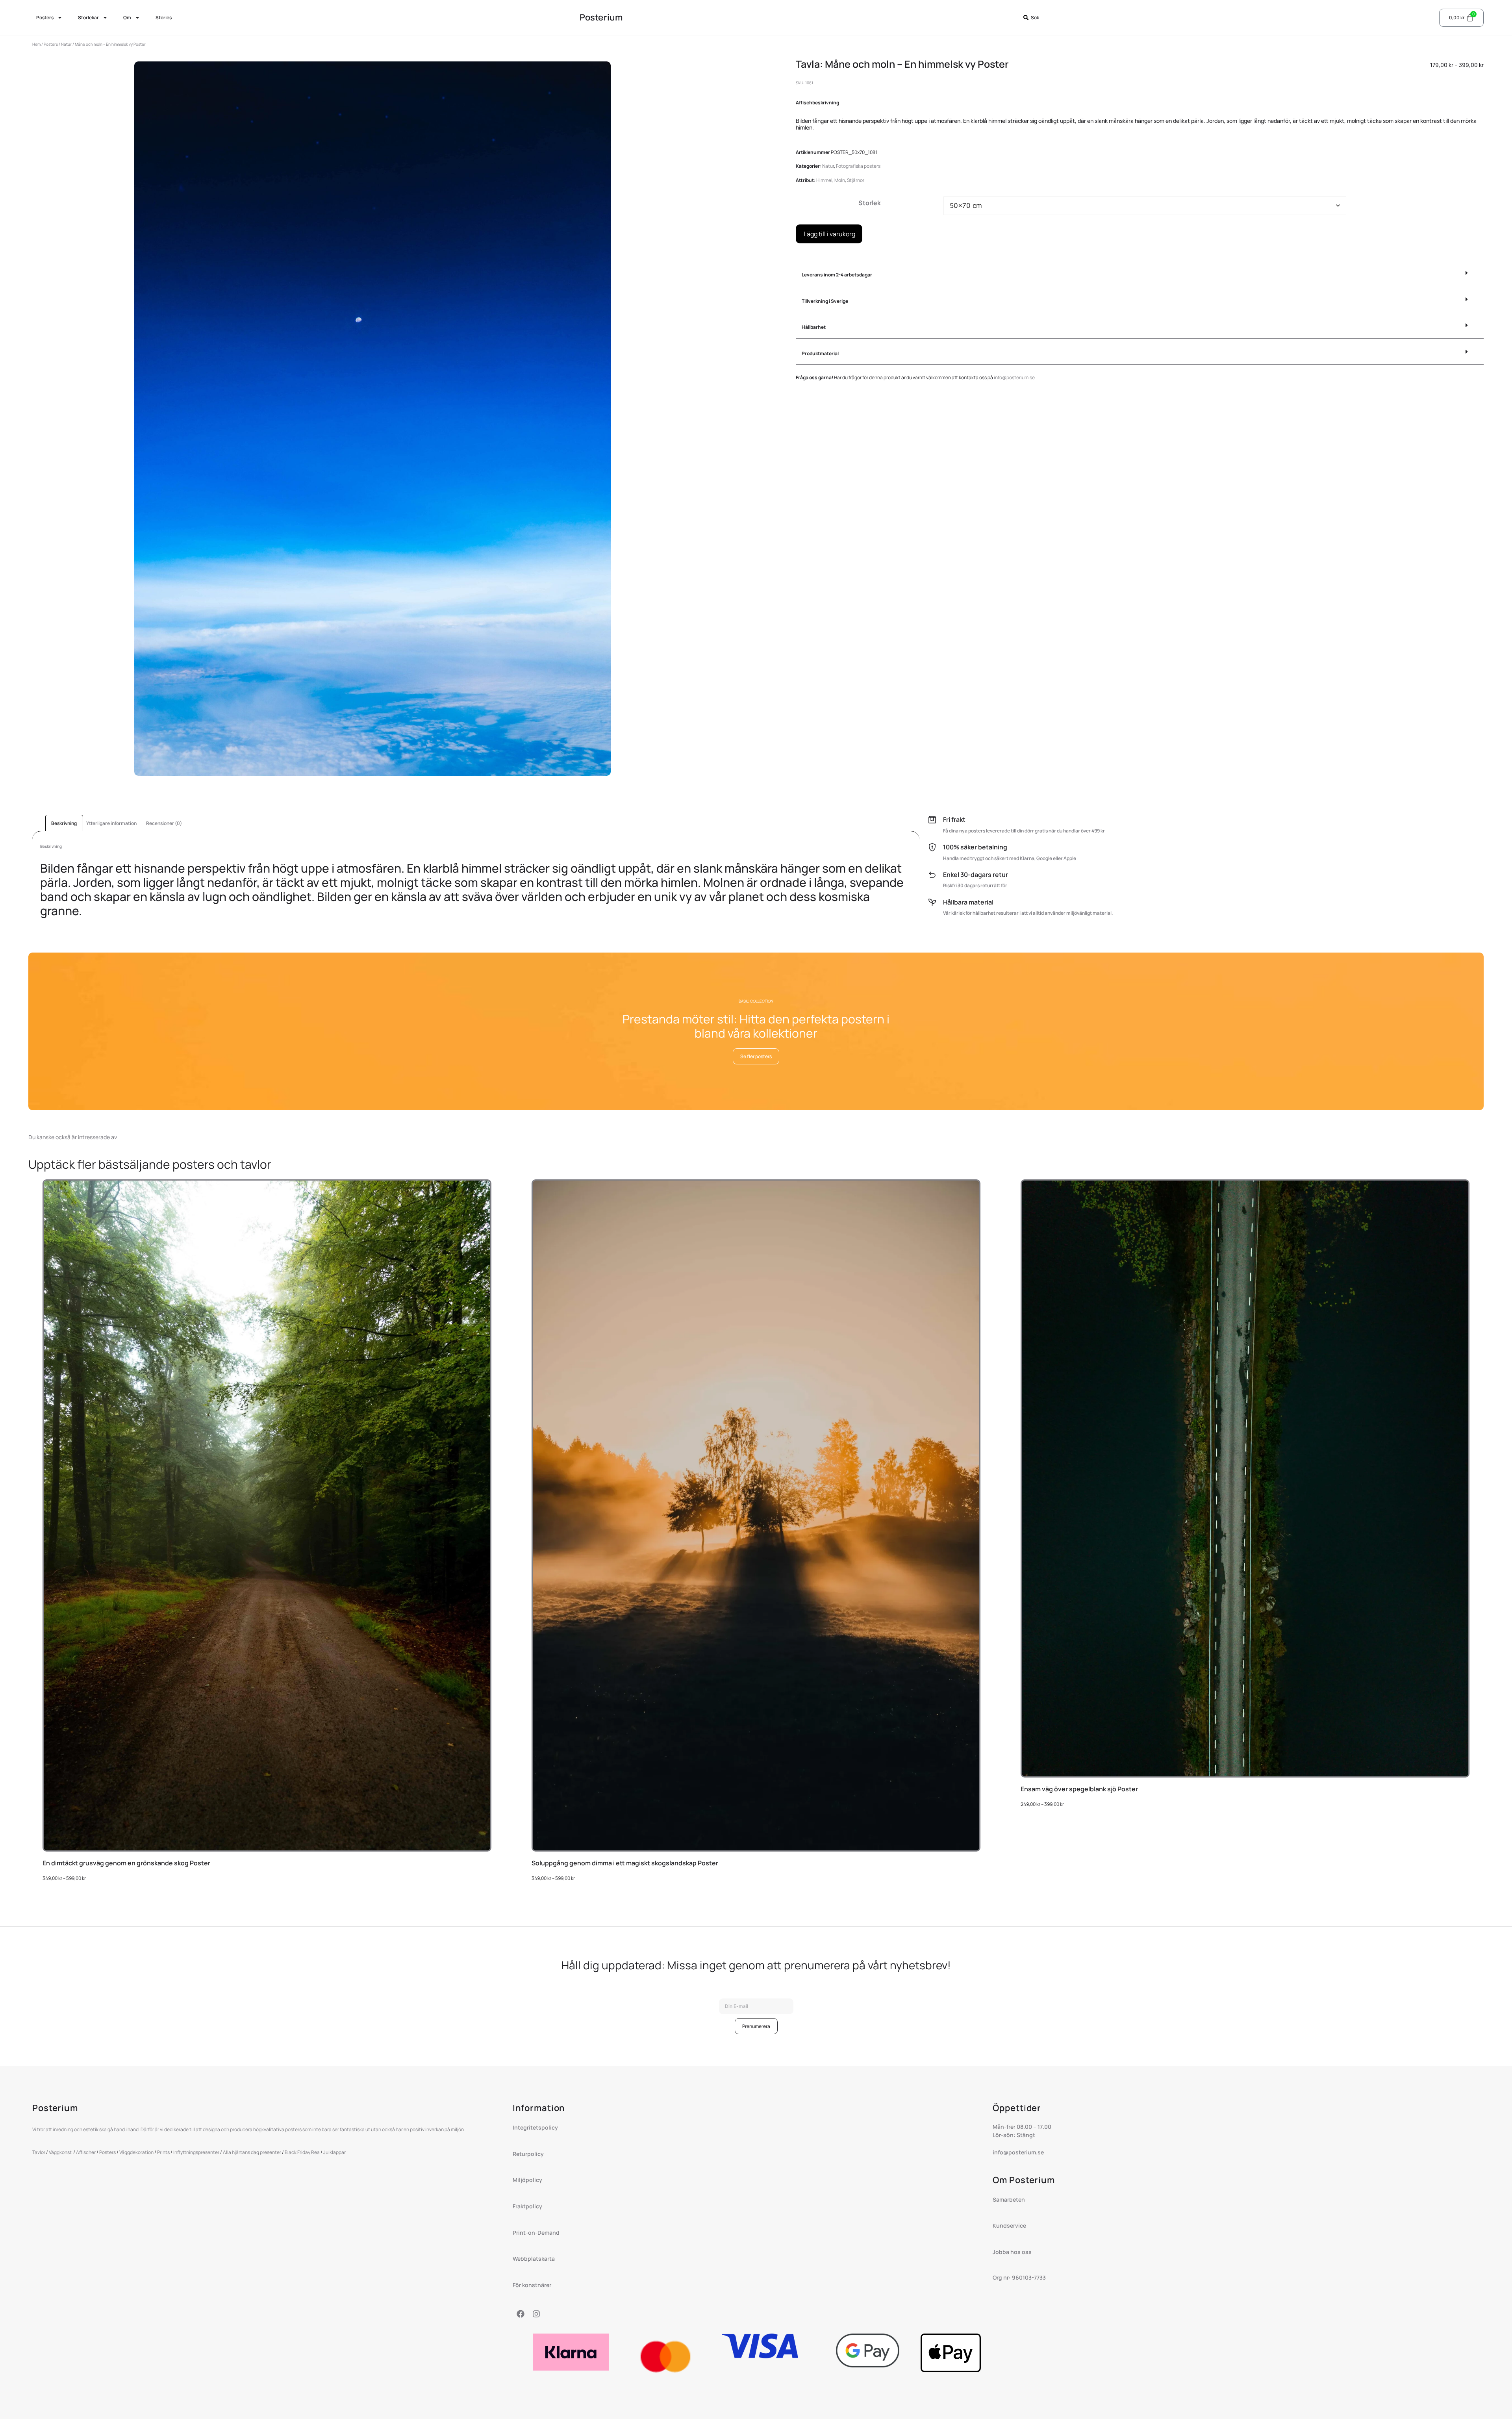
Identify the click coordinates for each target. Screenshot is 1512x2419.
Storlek (870, 203)
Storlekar (88, 18)
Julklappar (334, 2152)
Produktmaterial (820, 353)
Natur (66, 44)
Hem (36, 44)
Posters (45, 18)
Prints (163, 2152)
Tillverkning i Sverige (825, 301)
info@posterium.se (1014, 377)
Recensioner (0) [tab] (164, 823)
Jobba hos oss (1012, 2252)
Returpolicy (528, 2154)
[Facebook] (521, 2314)
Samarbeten (1009, 2199)
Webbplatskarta (534, 2259)
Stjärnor (856, 180)
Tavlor (39, 2152)
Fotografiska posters (858, 166)
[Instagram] (536, 2314)
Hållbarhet (814, 327)
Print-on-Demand (537, 2233)
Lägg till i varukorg (829, 234)
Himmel (824, 180)
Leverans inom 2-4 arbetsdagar (837, 275)
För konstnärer (532, 2285)
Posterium (601, 17)
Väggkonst (61, 2152)
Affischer (86, 2152)
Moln (840, 180)
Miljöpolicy (527, 2180)
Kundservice (1009, 2225)
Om (127, 18)
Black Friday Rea (302, 2152)
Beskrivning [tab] (64, 823)
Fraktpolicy (527, 2206)
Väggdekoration (136, 2152)
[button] (1140, 275)
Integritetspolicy (535, 2127)
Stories (164, 18)
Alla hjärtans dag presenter (252, 2152)
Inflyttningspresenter (196, 2152)
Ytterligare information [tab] (111, 823)
